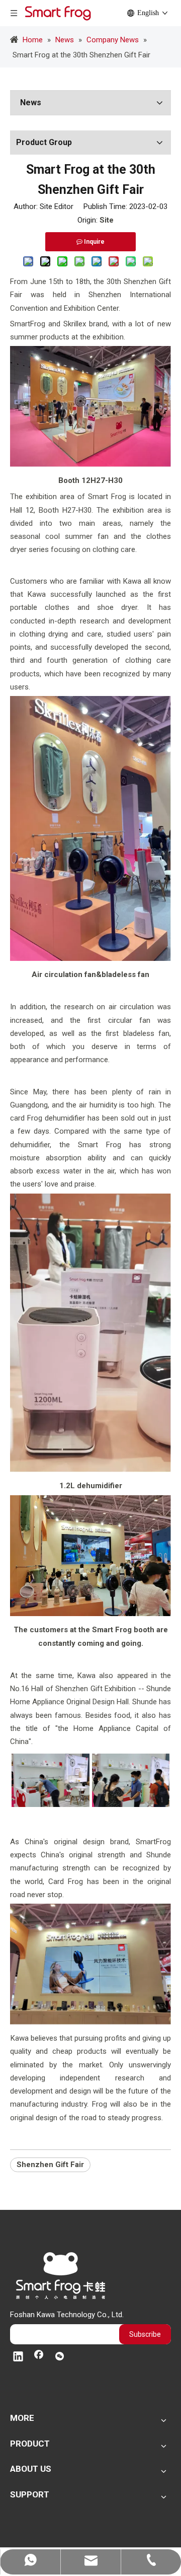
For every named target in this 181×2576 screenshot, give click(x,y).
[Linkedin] (18, 2357)
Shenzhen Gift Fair (50, 2165)
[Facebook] (39, 2357)
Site (107, 220)
